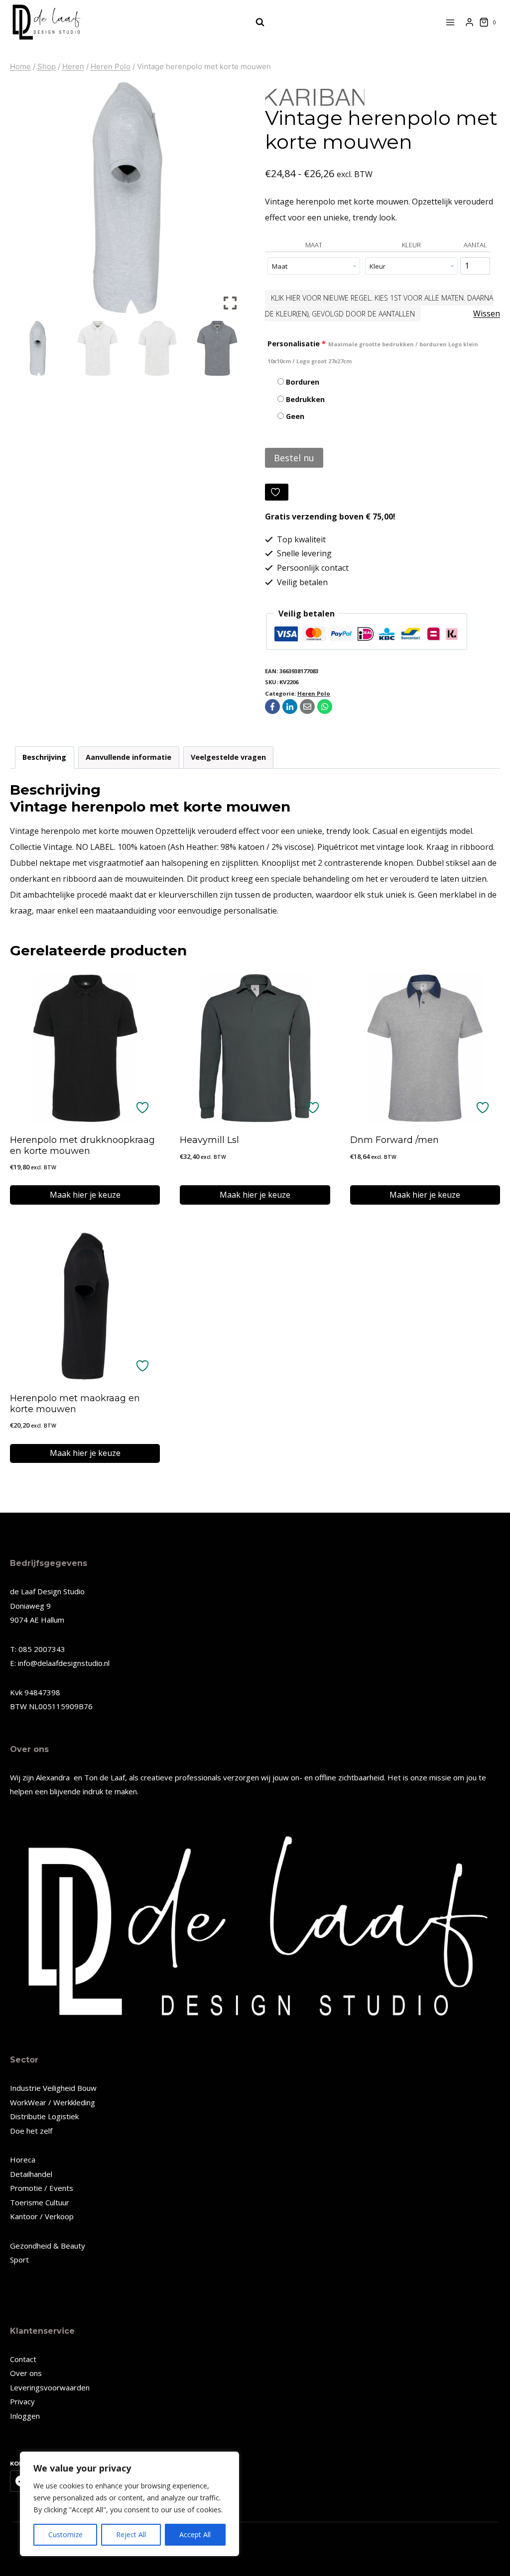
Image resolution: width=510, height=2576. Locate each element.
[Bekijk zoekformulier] (255, 22)
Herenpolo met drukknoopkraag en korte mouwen (82, 1145)
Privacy (22, 2401)
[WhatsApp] (325, 707)
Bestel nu (294, 458)
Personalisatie (373, 352)
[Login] (469, 22)
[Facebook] (272, 707)
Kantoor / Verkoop (42, 2216)
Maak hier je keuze (85, 1195)
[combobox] (314, 266)
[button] (230, 202)
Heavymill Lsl (209, 1140)
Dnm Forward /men (394, 1140)
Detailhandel (31, 2174)
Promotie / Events (42, 2188)
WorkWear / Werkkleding (53, 2102)
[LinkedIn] (290, 707)
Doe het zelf (31, 2131)
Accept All (195, 2534)
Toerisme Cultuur (40, 2202)
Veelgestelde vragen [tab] (228, 757)
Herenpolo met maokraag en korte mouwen (75, 1404)
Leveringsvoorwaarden (50, 2387)
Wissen (487, 313)
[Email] (307, 707)
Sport (19, 2260)
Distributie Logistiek (44, 2116)
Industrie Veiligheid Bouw (53, 2088)
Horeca (23, 2160)
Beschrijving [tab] (44, 757)
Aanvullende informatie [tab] (128, 757)
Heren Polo (314, 693)
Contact (23, 2359)
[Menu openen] (450, 22)
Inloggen (25, 2416)
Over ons (26, 2373)
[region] (129, 2504)
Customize (65, 2534)
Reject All (131, 2534)
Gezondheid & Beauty (48, 2246)
